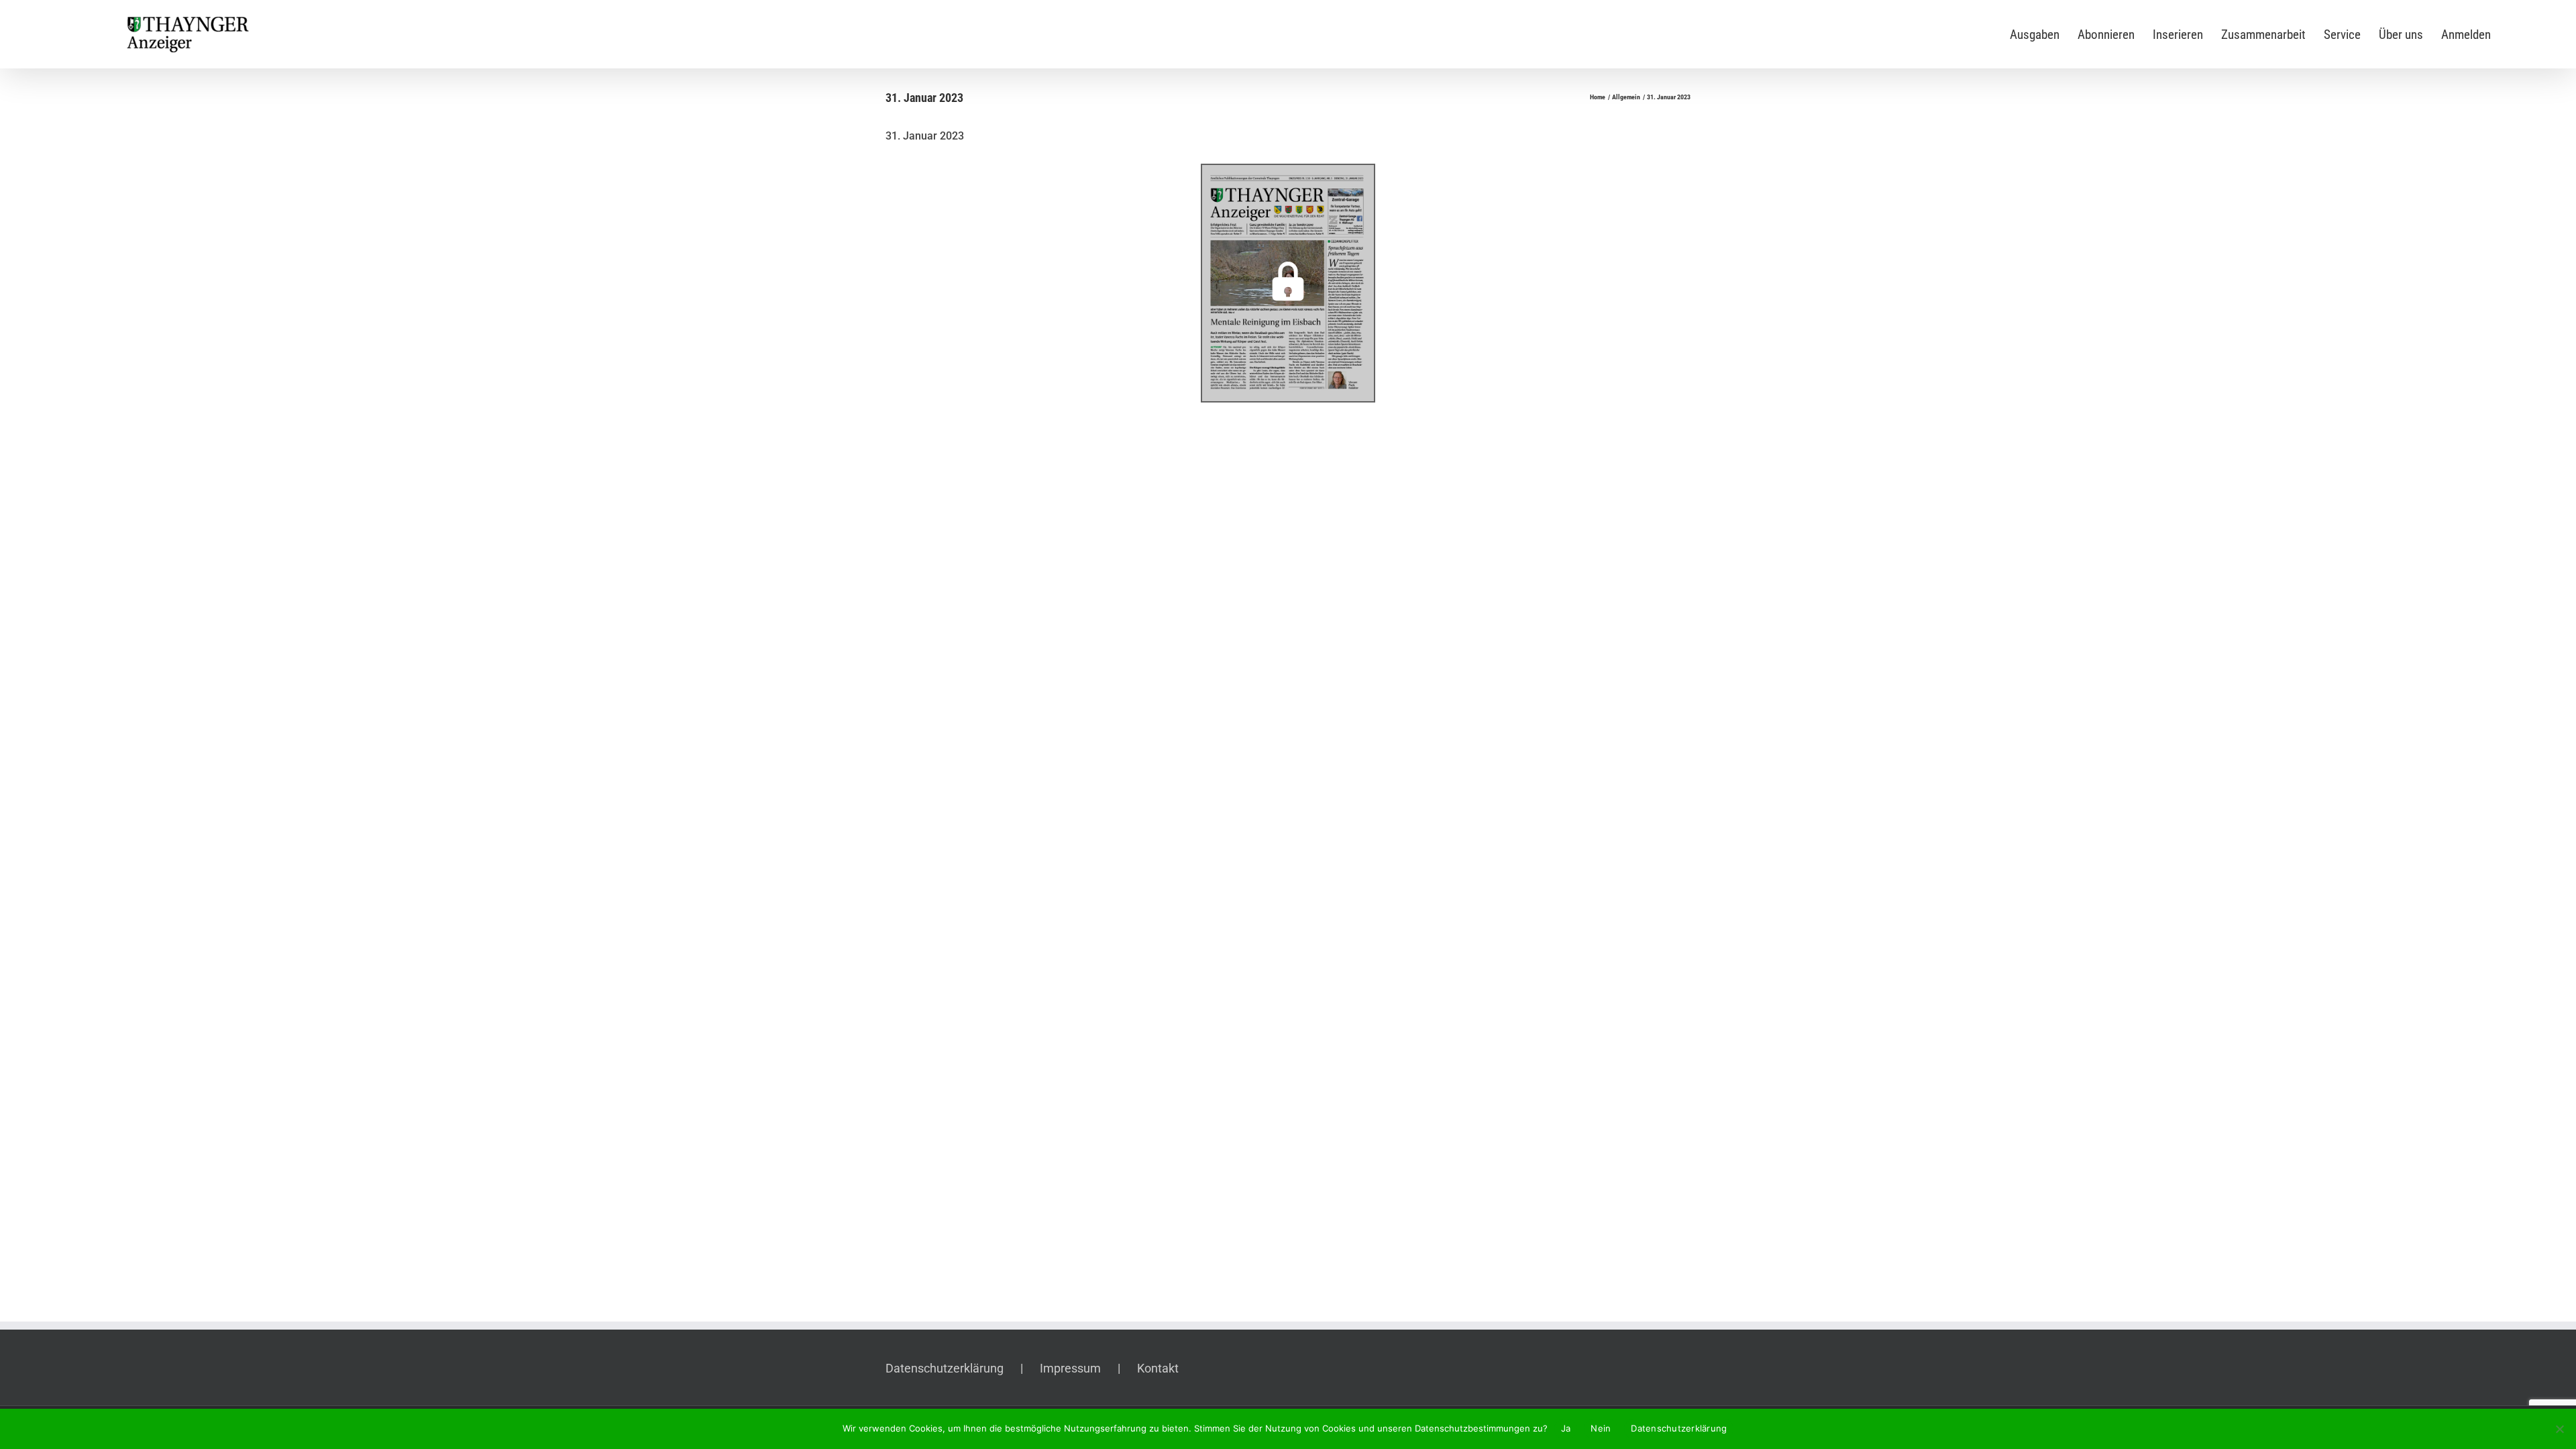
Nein (1601, 1428)
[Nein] (2559, 1429)
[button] (1288, 283)
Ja (1566, 1428)
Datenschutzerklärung (945, 1368)
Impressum (1070, 1368)
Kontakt (1158, 1368)
